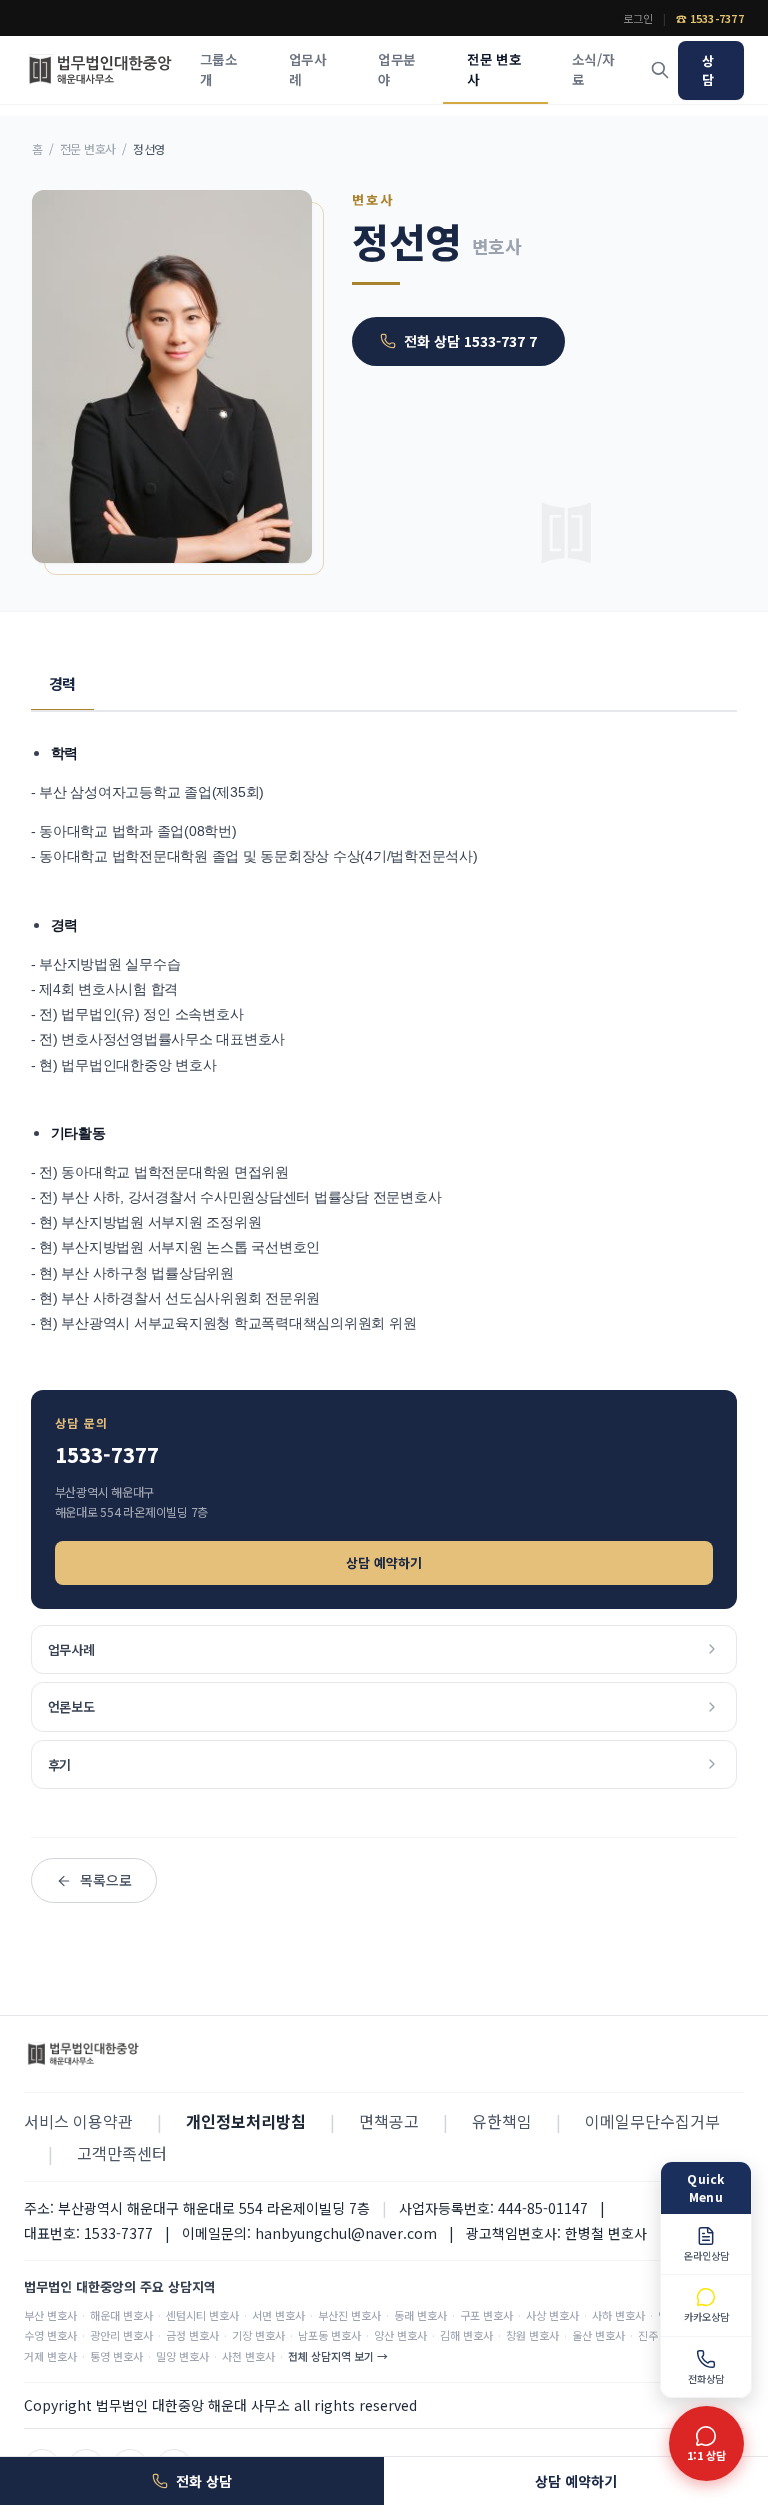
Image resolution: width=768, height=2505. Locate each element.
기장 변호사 (258, 2335)
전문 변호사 (494, 69)
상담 (708, 70)
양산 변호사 (400, 2335)
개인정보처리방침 (246, 2121)
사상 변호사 (552, 2315)
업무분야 (396, 69)
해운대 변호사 (121, 2315)
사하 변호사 (618, 2315)
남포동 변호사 (329, 2335)
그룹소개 (218, 69)
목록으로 (106, 1880)
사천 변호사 (248, 2356)
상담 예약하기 (384, 1562)
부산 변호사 (50, 2315)
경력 (63, 683)
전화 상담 (204, 2481)
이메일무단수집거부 (652, 2121)
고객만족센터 (122, 2153)
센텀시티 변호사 (202, 2315)
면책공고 (389, 2121)
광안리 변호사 (121, 2335)
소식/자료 (593, 69)
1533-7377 (107, 1454)
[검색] (660, 70)
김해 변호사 (466, 2335)
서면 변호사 (278, 2315)
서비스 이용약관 (78, 2121)
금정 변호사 (192, 2335)
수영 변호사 (50, 2335)
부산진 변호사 (349, 2315)
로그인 (638, 18)
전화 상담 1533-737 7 (470, 341)
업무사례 (307, 69)
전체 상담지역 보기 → (338, 2356)
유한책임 (502, 2121)
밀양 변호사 (182, 2356)
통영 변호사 (116, 2356)
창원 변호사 (532, 2335)
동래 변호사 (420, 2315)
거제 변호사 (50, 2356)
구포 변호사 (486, 2315)
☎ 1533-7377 (710, 18)
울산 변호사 (598, 2335)
